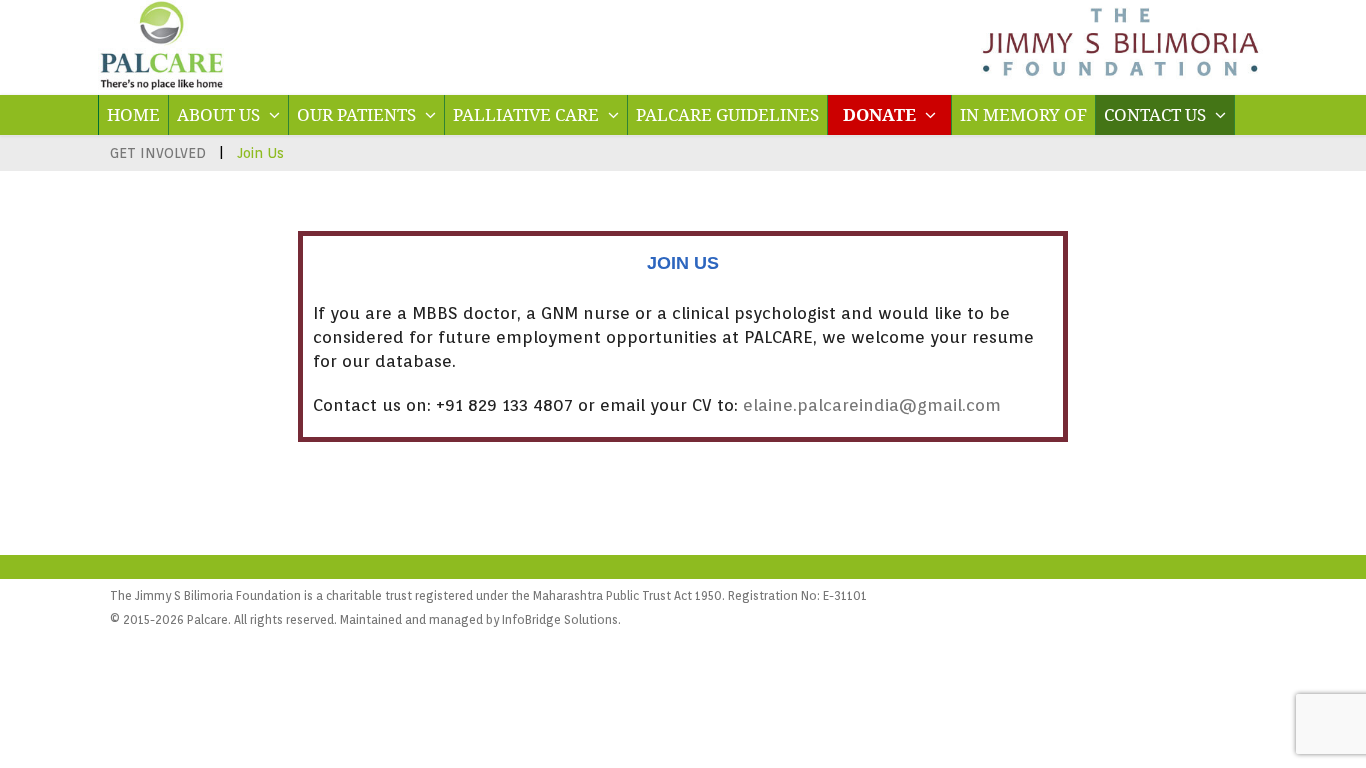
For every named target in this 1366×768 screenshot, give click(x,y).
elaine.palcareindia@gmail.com (872, 405)
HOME (133, 114)
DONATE (881, 114)
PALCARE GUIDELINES (727, 114)
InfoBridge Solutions (560, 619)
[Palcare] (162, 83)
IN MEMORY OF (1023, 114)
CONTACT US (1157, 114)
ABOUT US (220, 114)
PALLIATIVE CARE (528, 114)
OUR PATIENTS (358, 114)
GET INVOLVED (158, 153)
